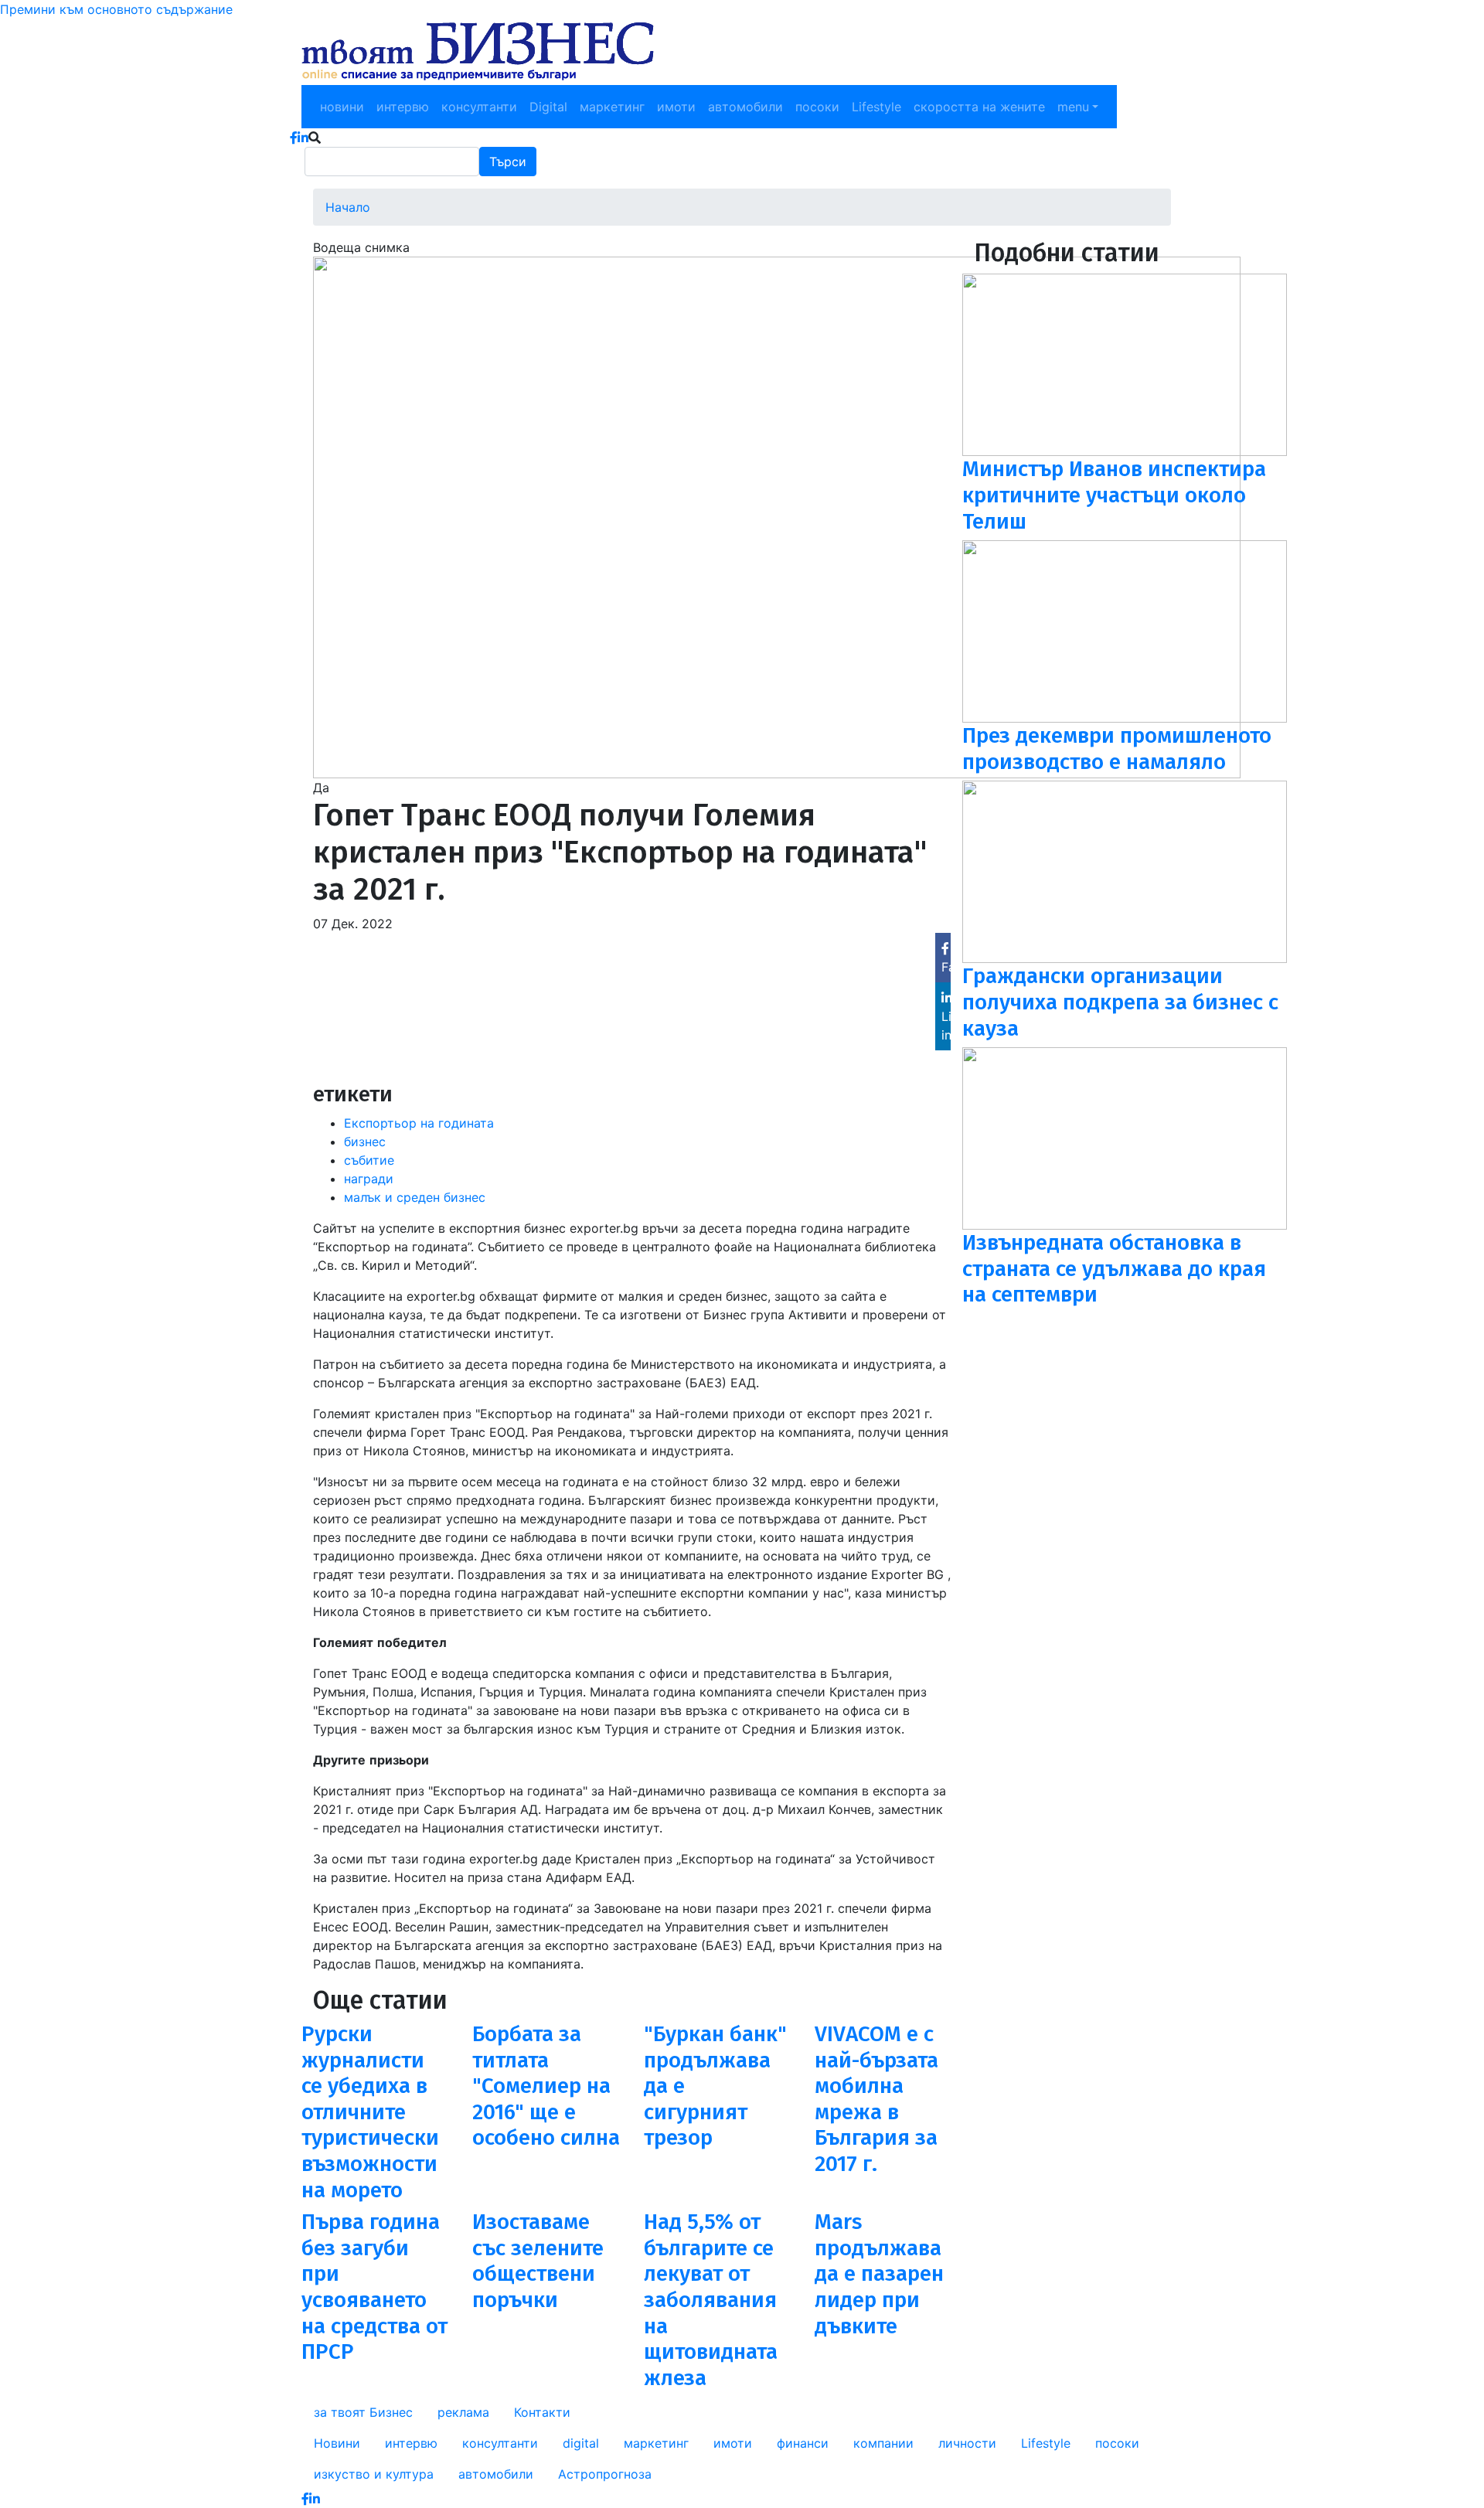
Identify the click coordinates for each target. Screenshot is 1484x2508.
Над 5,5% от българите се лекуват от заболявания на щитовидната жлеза (711, 2300)
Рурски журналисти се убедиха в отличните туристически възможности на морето (370, 2112)
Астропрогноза (605, 2474)
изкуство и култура (374, 2474)
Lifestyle (876, 107)
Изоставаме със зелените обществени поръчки (538, 2261)
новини (342, 107)
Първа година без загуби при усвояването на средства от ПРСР (374, 2287)
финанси (803, 2443)
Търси (508, 162)
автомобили (745, 107)
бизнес (365, 1142)
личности (967, 2443)
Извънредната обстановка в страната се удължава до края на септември (1114, 1268)
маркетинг (612, 107)
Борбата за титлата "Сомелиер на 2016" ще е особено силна (546, 2086)
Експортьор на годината (419, 1123)
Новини (337, 2443)
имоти (676, 107)
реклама (463, 2412)
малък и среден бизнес (415, 1197)
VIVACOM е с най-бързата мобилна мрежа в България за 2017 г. (876, 2099)
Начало (348, 207)
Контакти (542, 2412)
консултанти (479, 107)
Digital (548, 107)
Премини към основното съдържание (116, 9)
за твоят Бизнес (363, 2412)
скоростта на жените (979, 107)
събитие (369, 1160)
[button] (777, 516)
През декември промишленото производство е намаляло (1117, 749)
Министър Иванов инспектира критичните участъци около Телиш (1114, 495)
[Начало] (478, 52)
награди (369, 1179)
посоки (817, 107)
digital (581, 2443)
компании (883, 2443)
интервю (403, 107)
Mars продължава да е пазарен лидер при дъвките (879, 2273)
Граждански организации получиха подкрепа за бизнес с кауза (1120, 1002)
